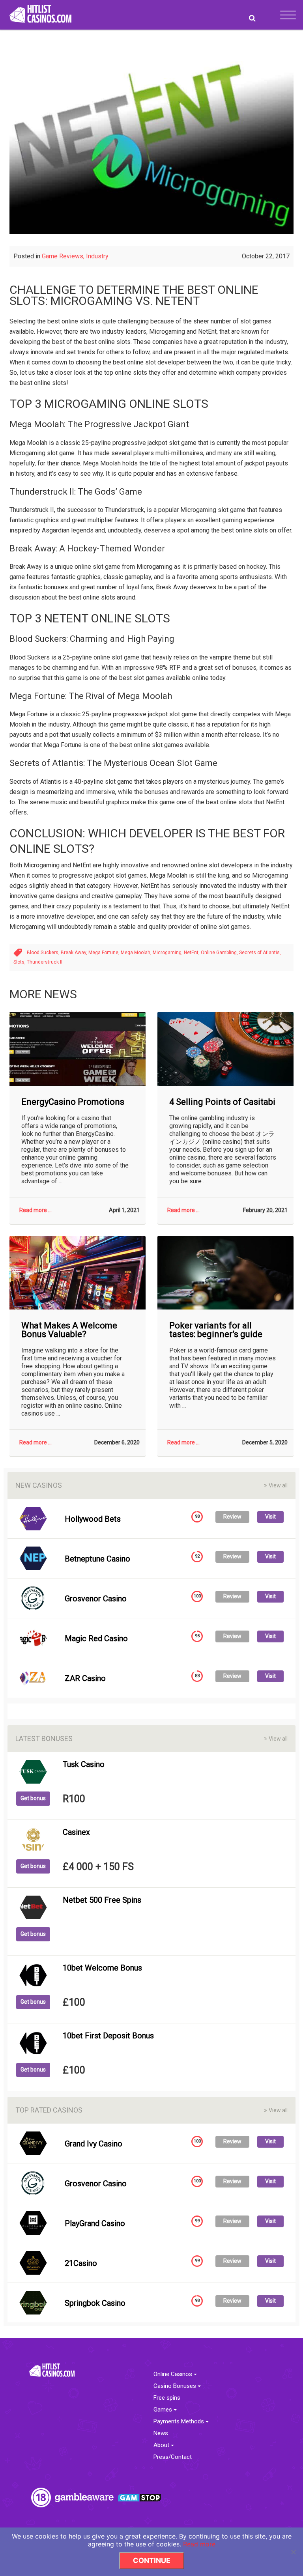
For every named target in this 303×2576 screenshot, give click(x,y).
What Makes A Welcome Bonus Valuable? (69, 1330)
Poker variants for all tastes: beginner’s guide (216, 1330)
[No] (293, 2552)
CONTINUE (152, 2560)
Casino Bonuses (176, 2386)
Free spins (167, 2398)
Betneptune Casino (97, 1559)
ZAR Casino (85, 1678)
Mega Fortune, (105, 953)
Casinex (76, 1832)
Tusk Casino (84, 1764)
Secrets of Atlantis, (260, 953)
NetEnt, (192, 953)
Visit (270, 1517)
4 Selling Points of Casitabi (222, 1102)
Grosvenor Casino (96, 1599)
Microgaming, (168, 953)
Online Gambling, (220, 953)
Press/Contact (173, 2457)
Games (164, 2410)
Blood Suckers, (44, 953)
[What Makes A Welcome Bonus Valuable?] (78, 1273)
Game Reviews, (64, 256)
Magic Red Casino (96, 1638)
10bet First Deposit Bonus (108, 2036)
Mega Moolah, (137, 953)
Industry (97, 256)
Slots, (20, 962)
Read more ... (36, 1210)
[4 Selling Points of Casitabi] (225, 1049)
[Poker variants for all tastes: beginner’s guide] (225, 1273)
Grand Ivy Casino (94, 2144)
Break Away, (75, 953)
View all (276, 1485)
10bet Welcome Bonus (102, 1968)
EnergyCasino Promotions (73, 1102)
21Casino (81, 2263)
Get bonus (33, 1798)
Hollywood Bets (93, 1519)
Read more (199, 2544)
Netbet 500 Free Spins (102, 1900)
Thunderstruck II (45, 962)
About (162, 2445)
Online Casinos (174, 2374)
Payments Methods (180, 2422)
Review (232, 1517)
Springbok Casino (95, 2303)
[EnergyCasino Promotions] (78, 1049)
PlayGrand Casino (95, 2223)
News (161, 2433)
